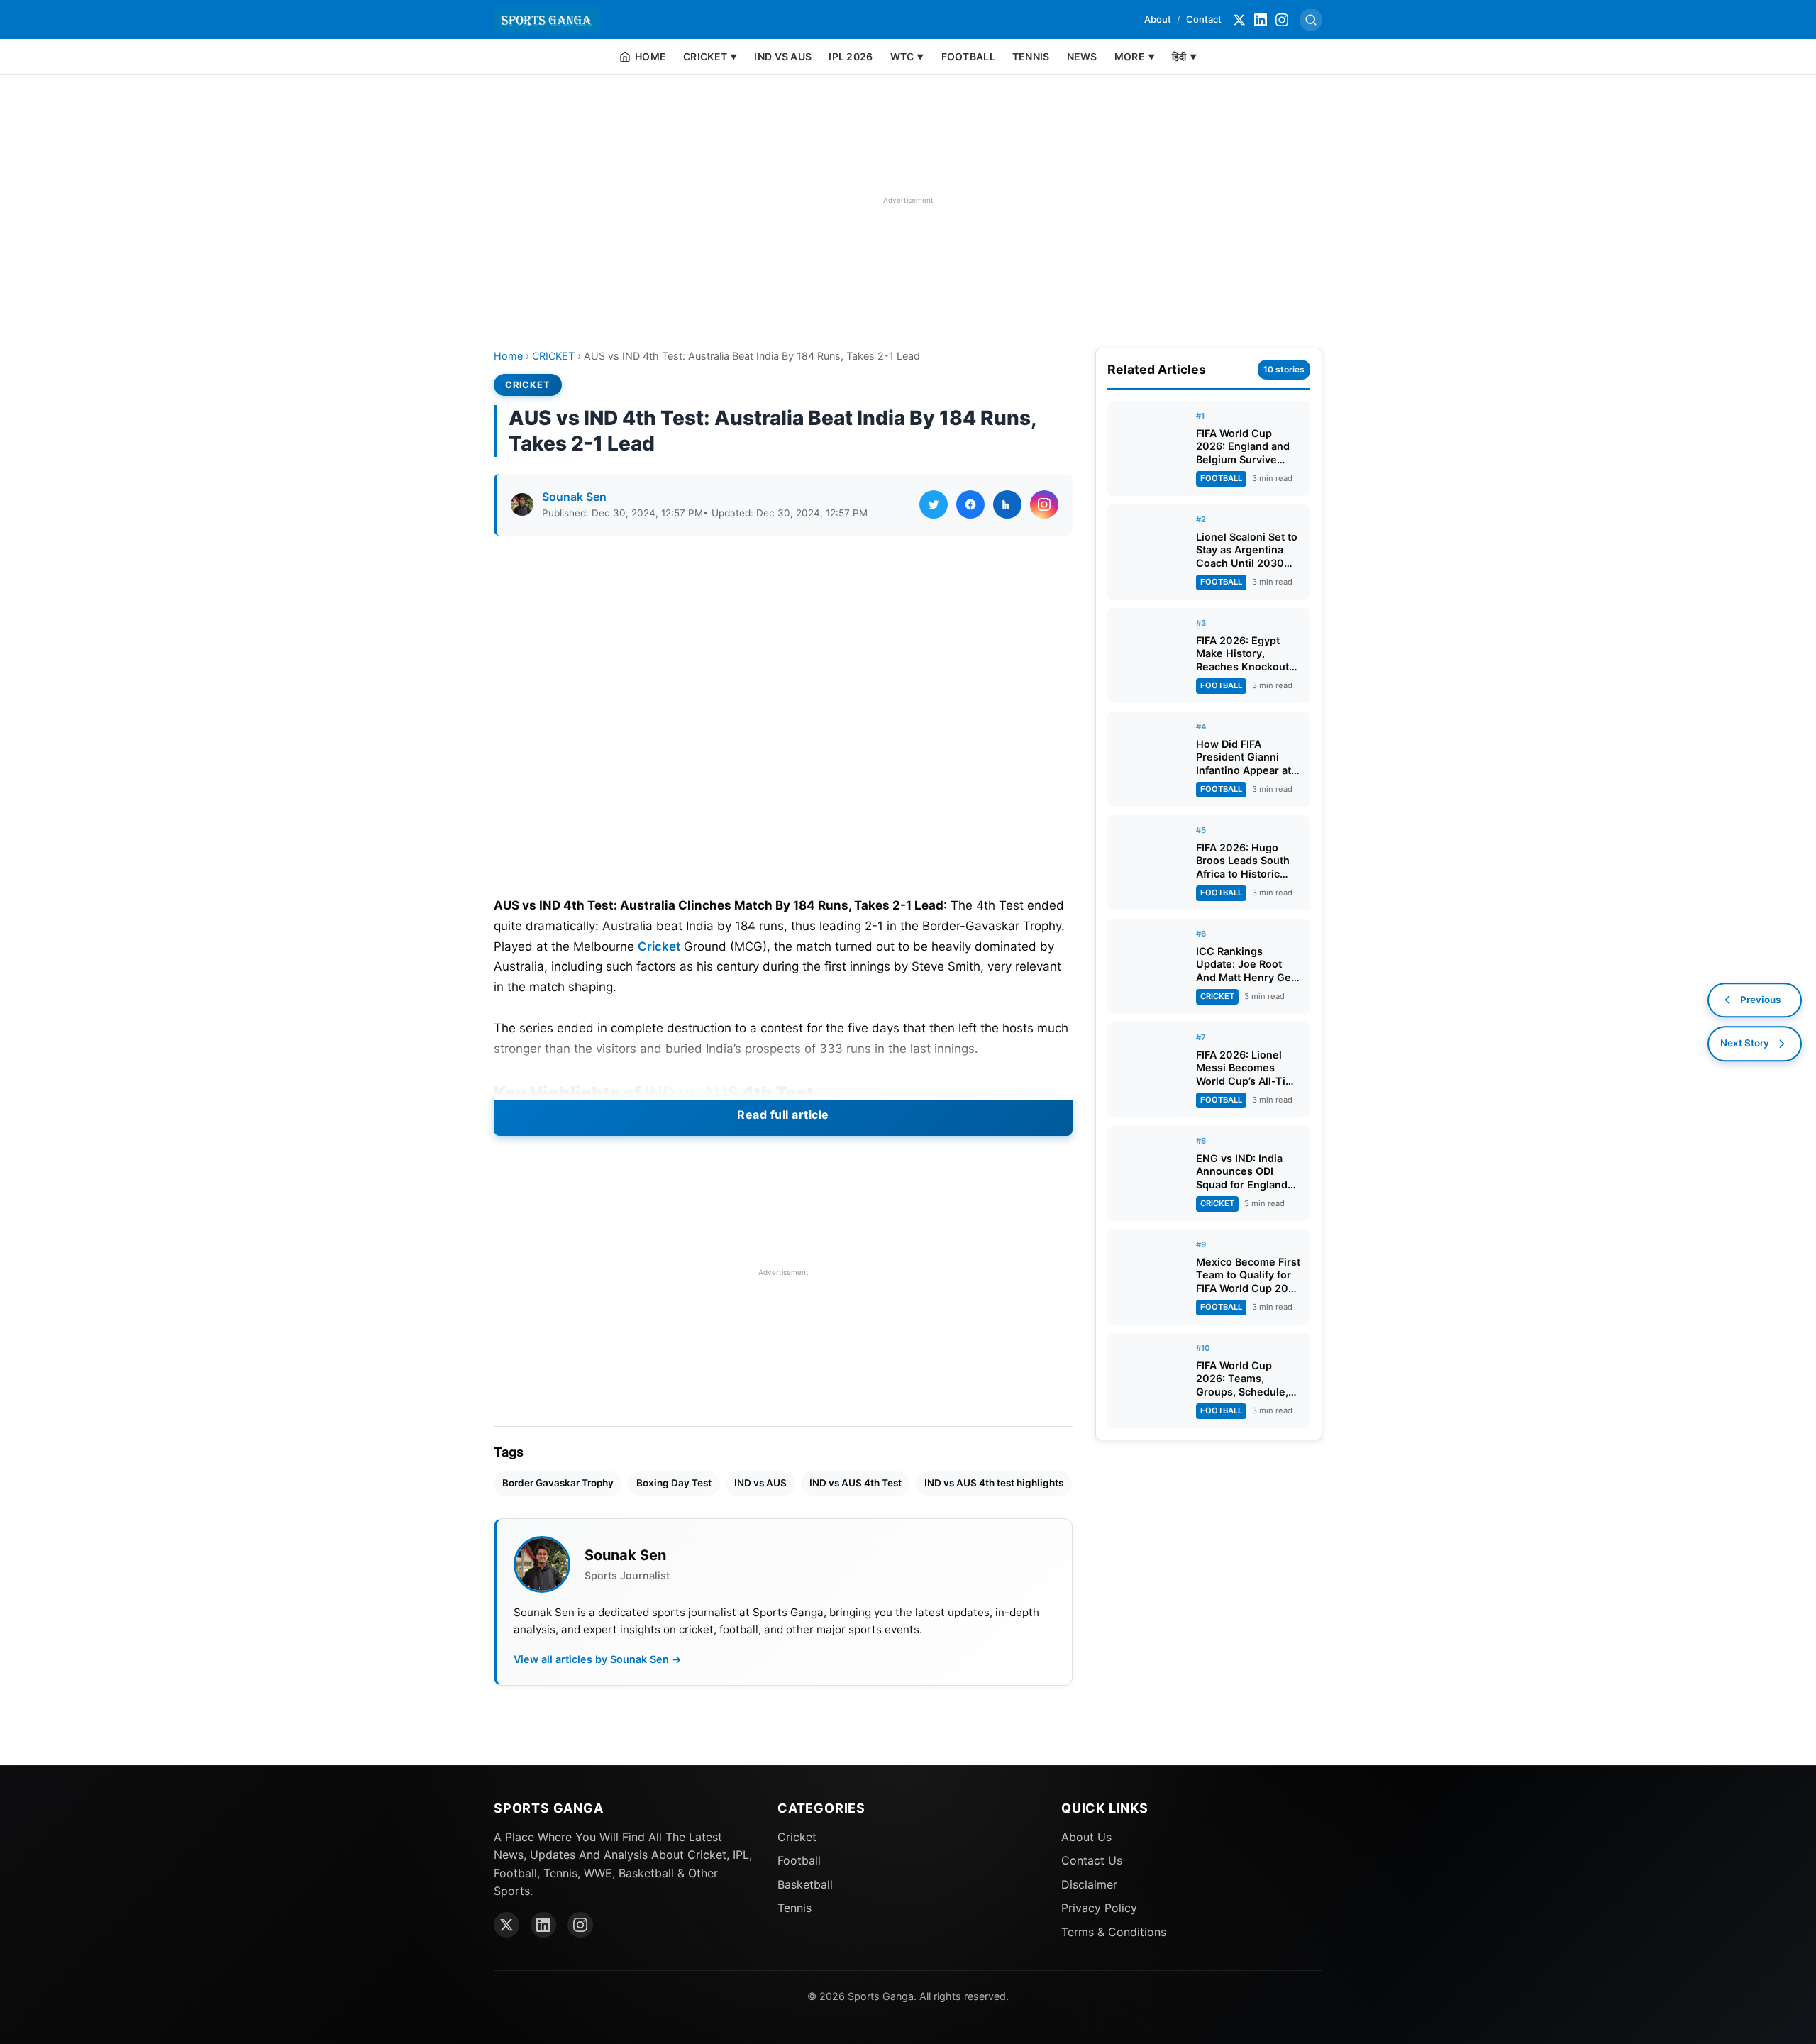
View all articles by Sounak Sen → (598, 1659)
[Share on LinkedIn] (1007, 504)
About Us (1086, 1837)
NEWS (1082, 56)
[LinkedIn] (1261, 20)
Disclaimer (1089, 1884)
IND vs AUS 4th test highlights (994, 1483)
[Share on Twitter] (934, 504)
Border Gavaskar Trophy (558, 1483)
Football (799, 1860)
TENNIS (1031, 56)
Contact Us (1092, 1860)
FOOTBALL (968, 56)
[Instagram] (1282, 20)
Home (508, 356)
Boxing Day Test (674, 1483)
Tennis (794, 1908)
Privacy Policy (1099, 1908)
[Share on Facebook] (970, 504)
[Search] (1311, 20)
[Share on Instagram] (1044, 504)
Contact (1204, 19)
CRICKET (553, 356)
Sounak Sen (574, 497)
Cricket (659, 946)
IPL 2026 (851, 56)
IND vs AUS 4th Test (856, 1483)
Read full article (783, 1115)
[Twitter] (1239, 20)
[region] (908, 200)
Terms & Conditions (1114, 1932)
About (1158, 19)
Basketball (805, 1884)
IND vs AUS (783, 56)
